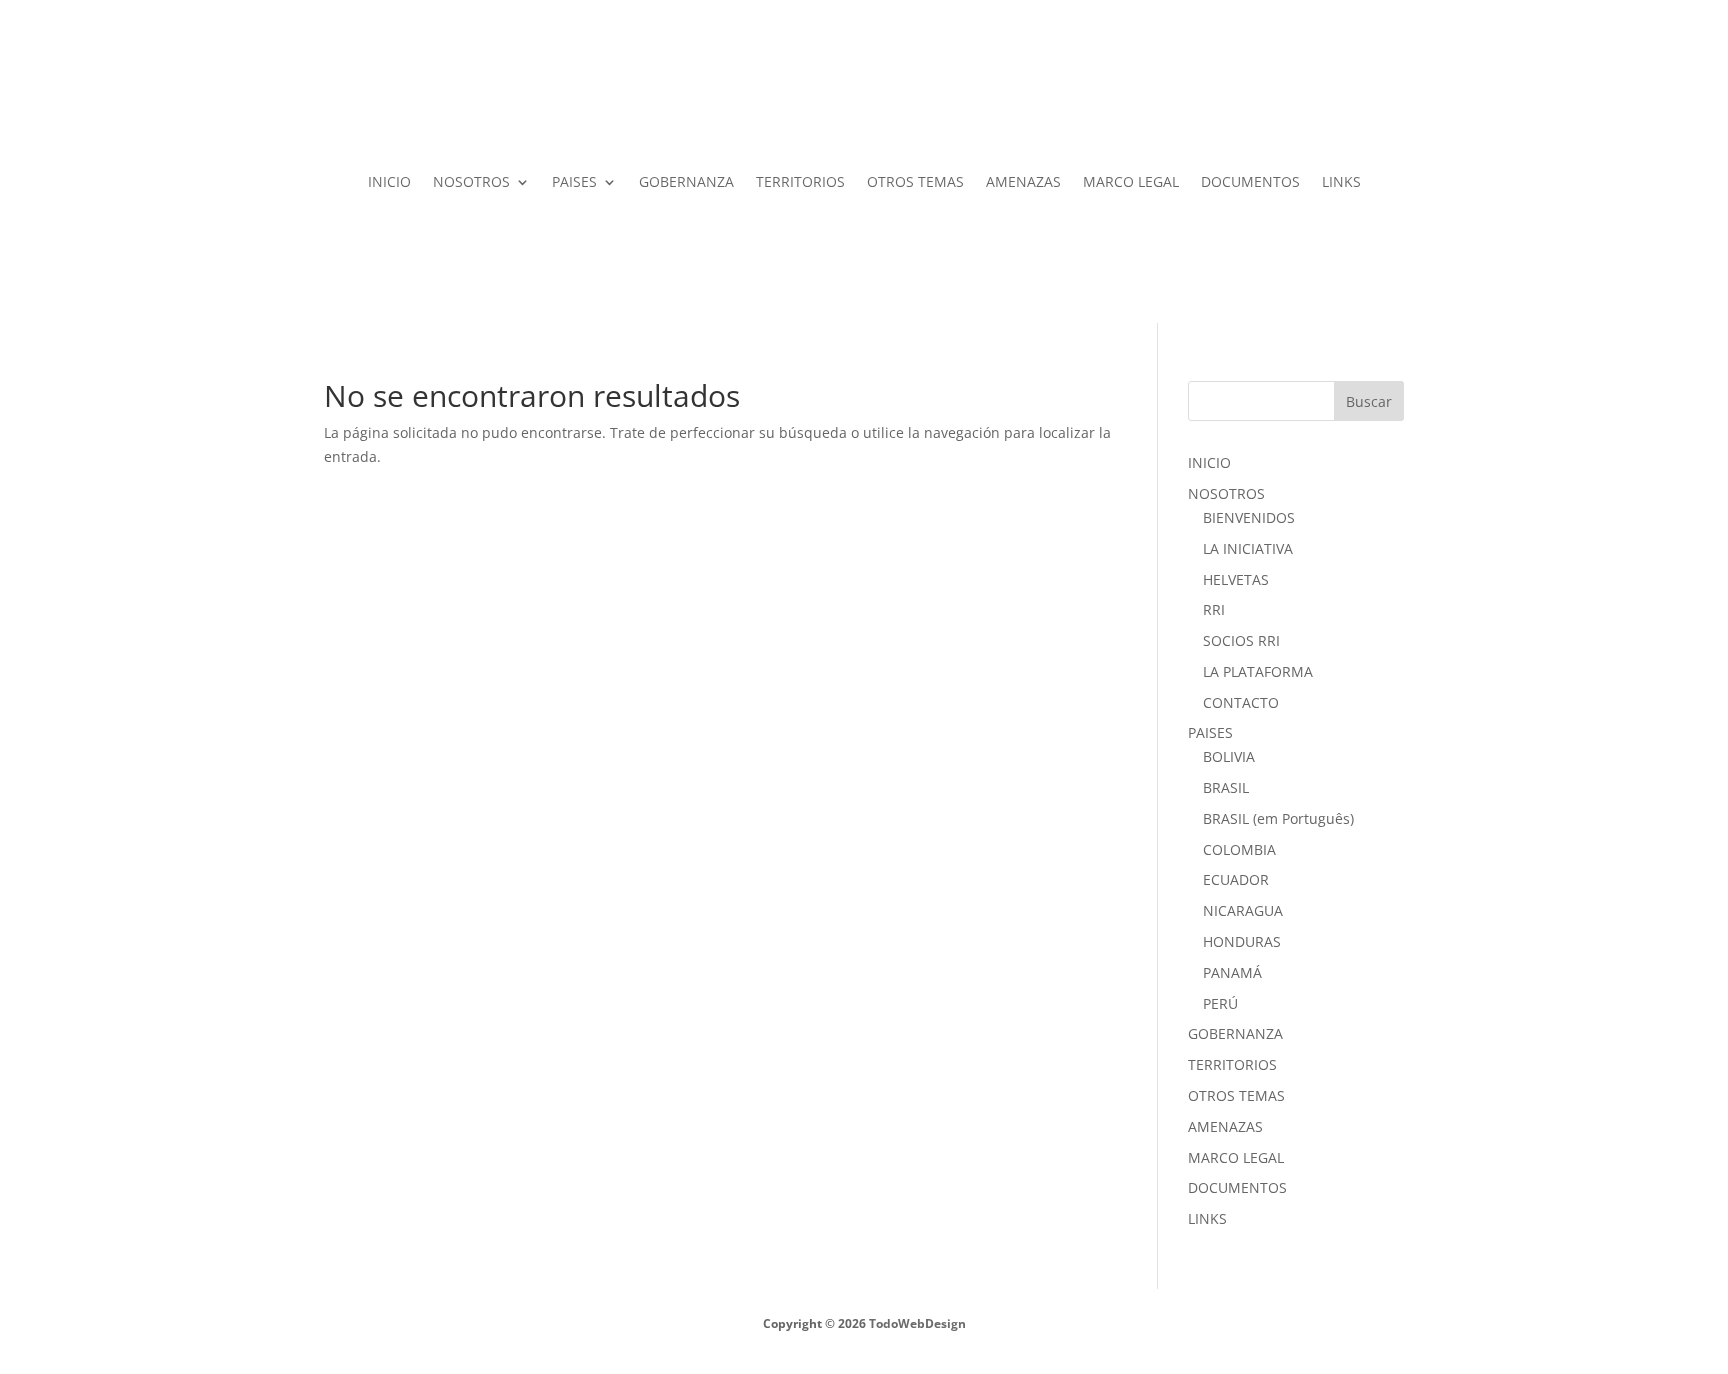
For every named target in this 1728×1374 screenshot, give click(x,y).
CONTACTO (1241, 702)
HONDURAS (1242, 941)
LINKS (1341, 181)
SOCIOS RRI (1241, 640)
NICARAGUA (1243, 910)
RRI (1214, 609)
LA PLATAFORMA (1258, 671)
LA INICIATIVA (1248, 548)
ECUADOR (1236, 879)
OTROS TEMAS (915, 181)
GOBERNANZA (686, 181)
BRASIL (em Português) (1278, 818)
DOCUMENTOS (1250, 181)
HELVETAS (1236, 579)
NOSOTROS (471, 181)
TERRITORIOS (800, 181)
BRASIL (1226, 787)
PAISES (574, 181)
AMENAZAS (1023, 181)
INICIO (389, 181)
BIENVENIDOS (1249, 517)
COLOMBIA (1239, 849)
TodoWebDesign (916, 1323)
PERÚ (1220, 1003)
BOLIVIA (1229, 756)
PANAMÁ (1232, 972)
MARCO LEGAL (1131, 181)
